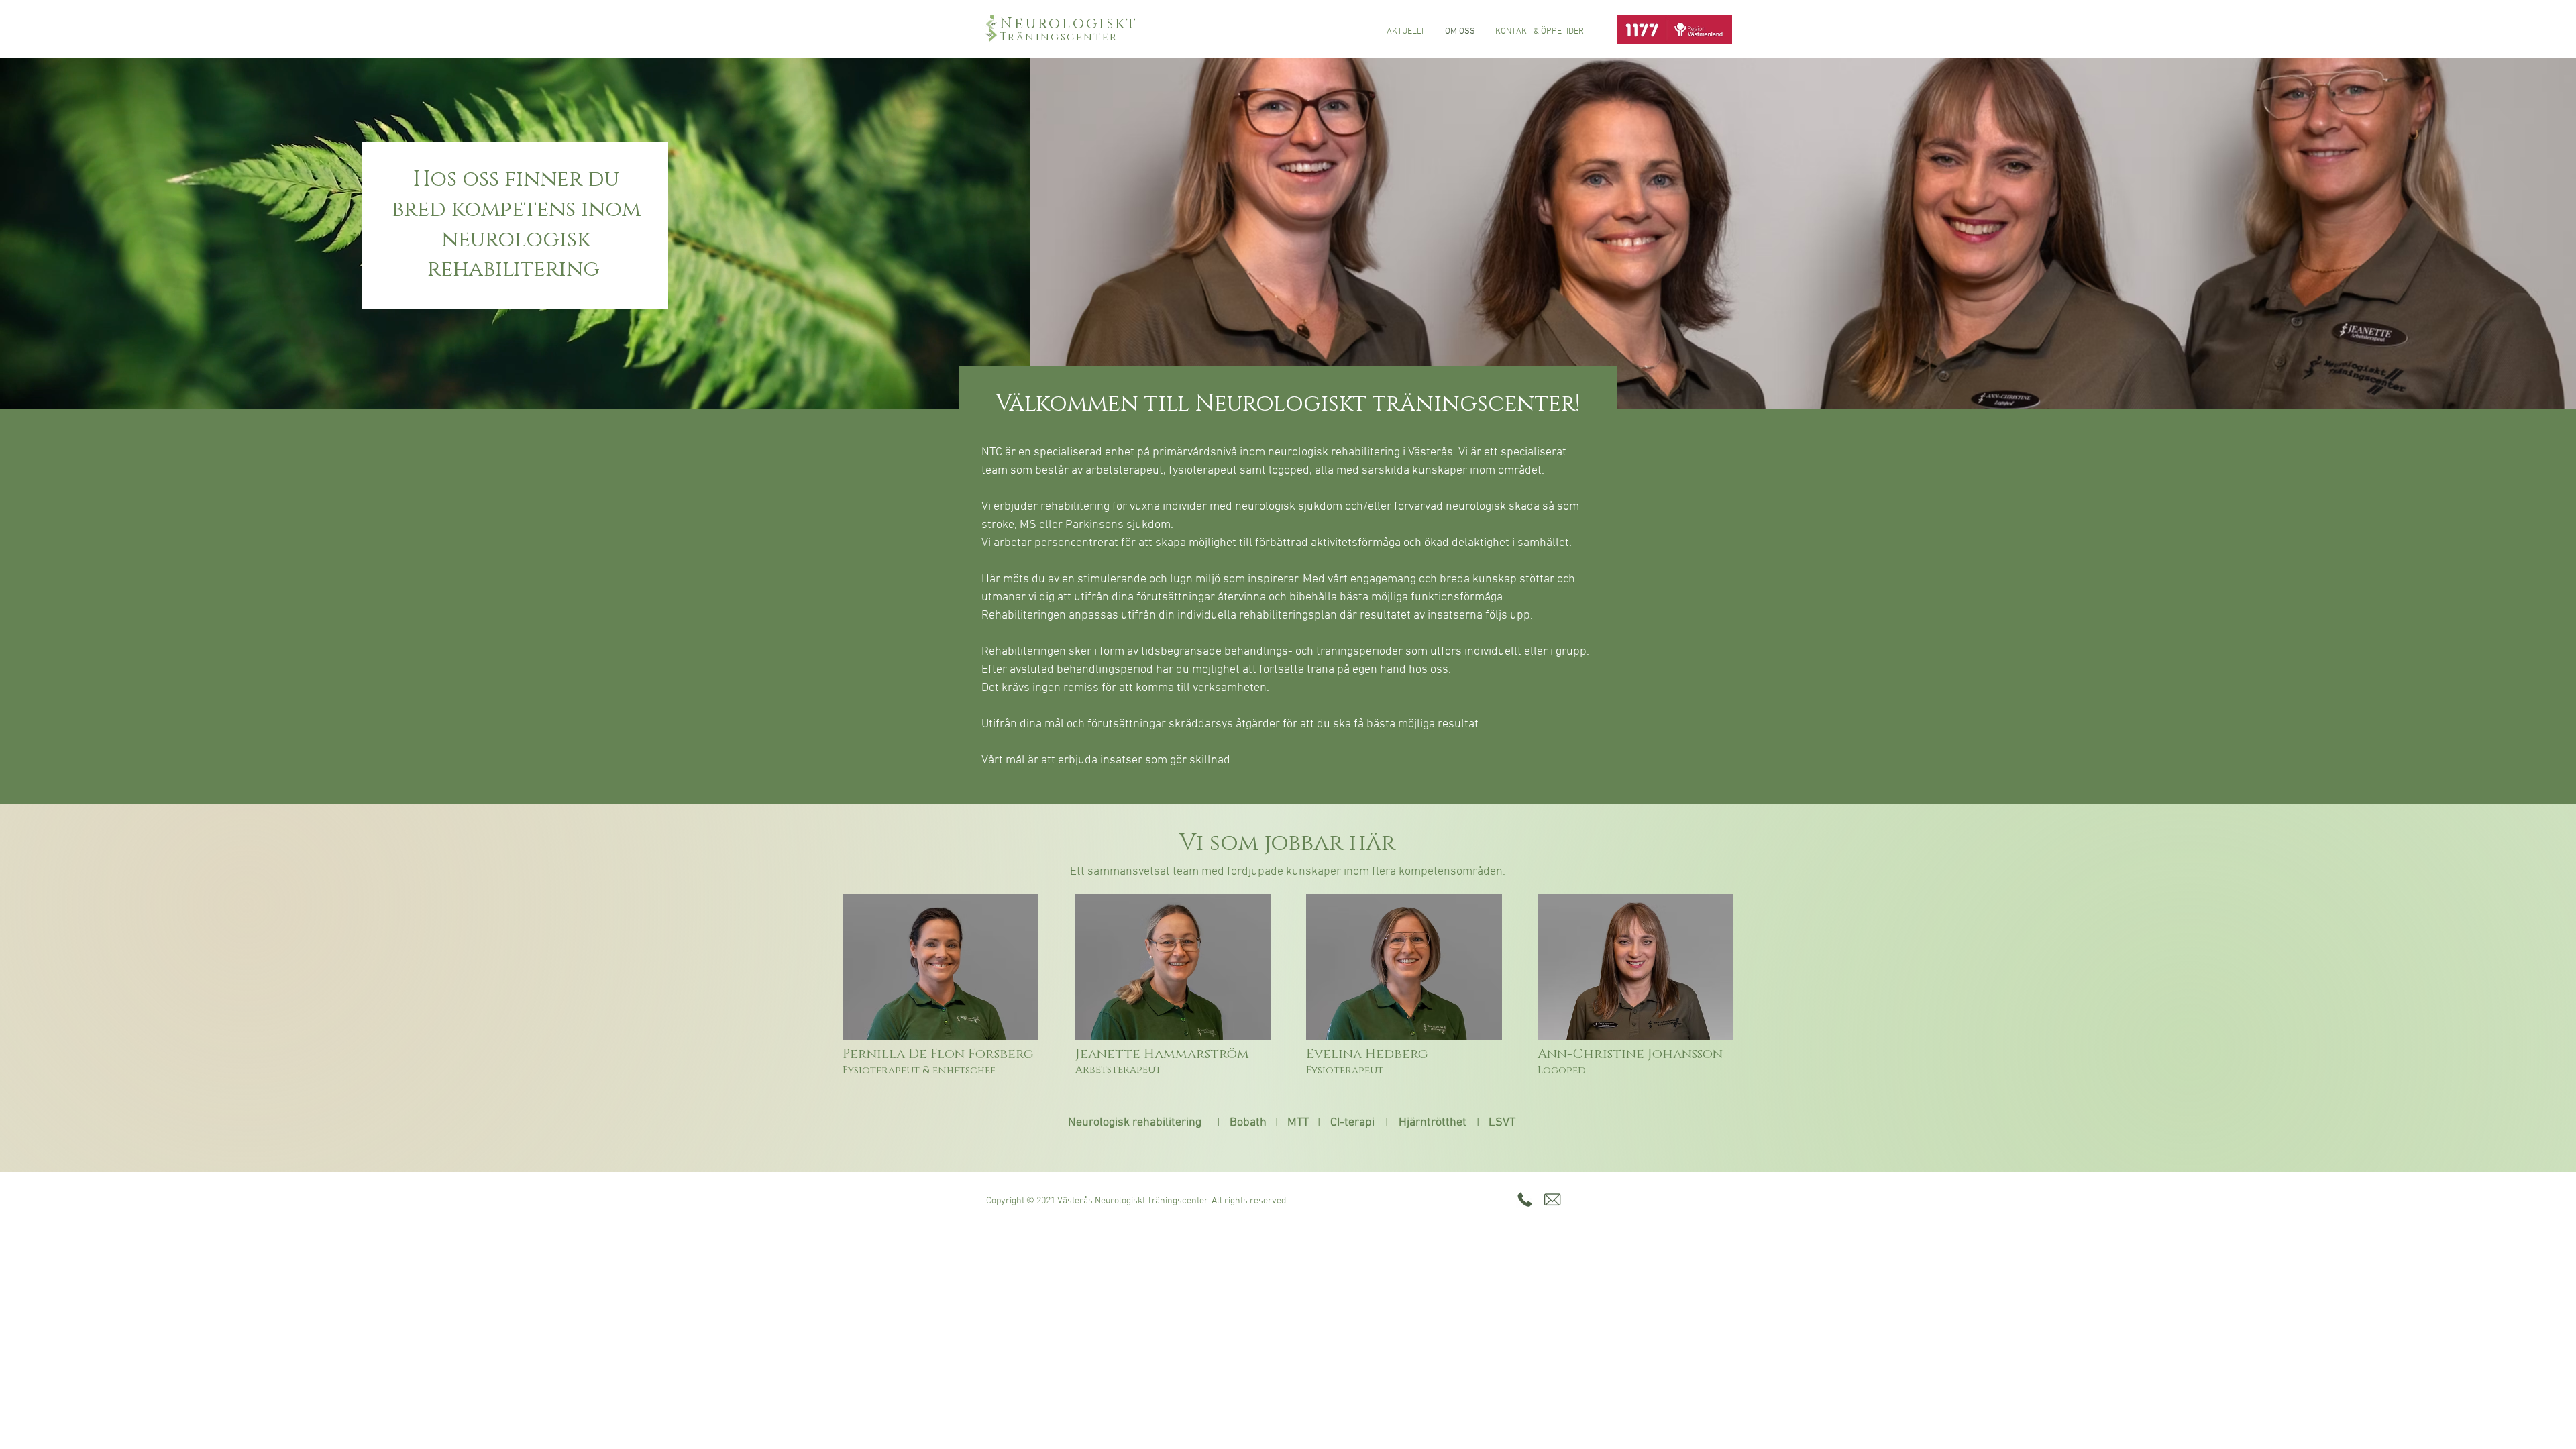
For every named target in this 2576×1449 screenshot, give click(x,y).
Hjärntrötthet (1433, 1123)
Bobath (1248, 1123)
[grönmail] (1552, 1199)
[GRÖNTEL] (1525, 1199)
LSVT (1502, 1123)
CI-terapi (1352, 1123)
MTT (1298, 1123)
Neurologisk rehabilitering (1135, 1123)
